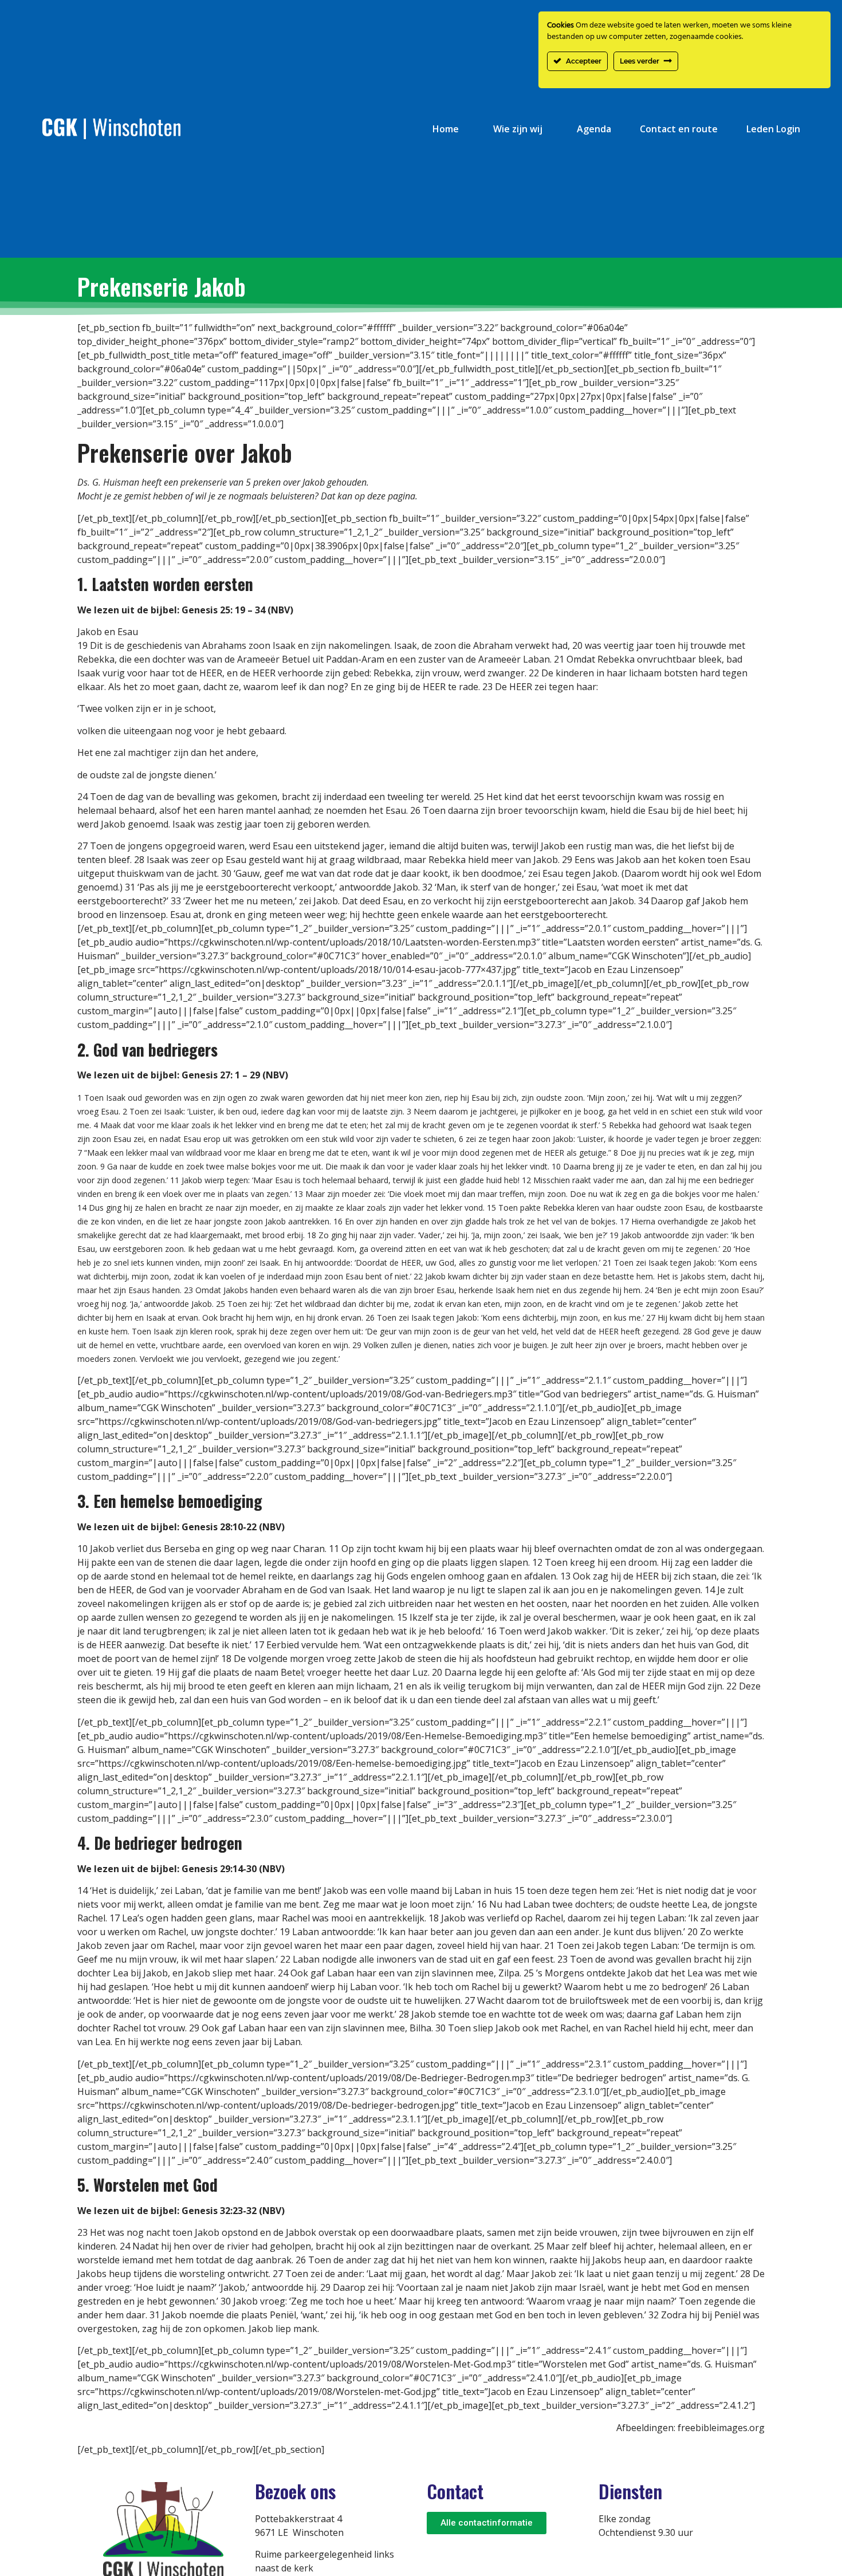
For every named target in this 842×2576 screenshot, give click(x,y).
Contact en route (679, 129)
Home (446, 129)
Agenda (594, 129)
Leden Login (773, 129)
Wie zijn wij (518, 129)
